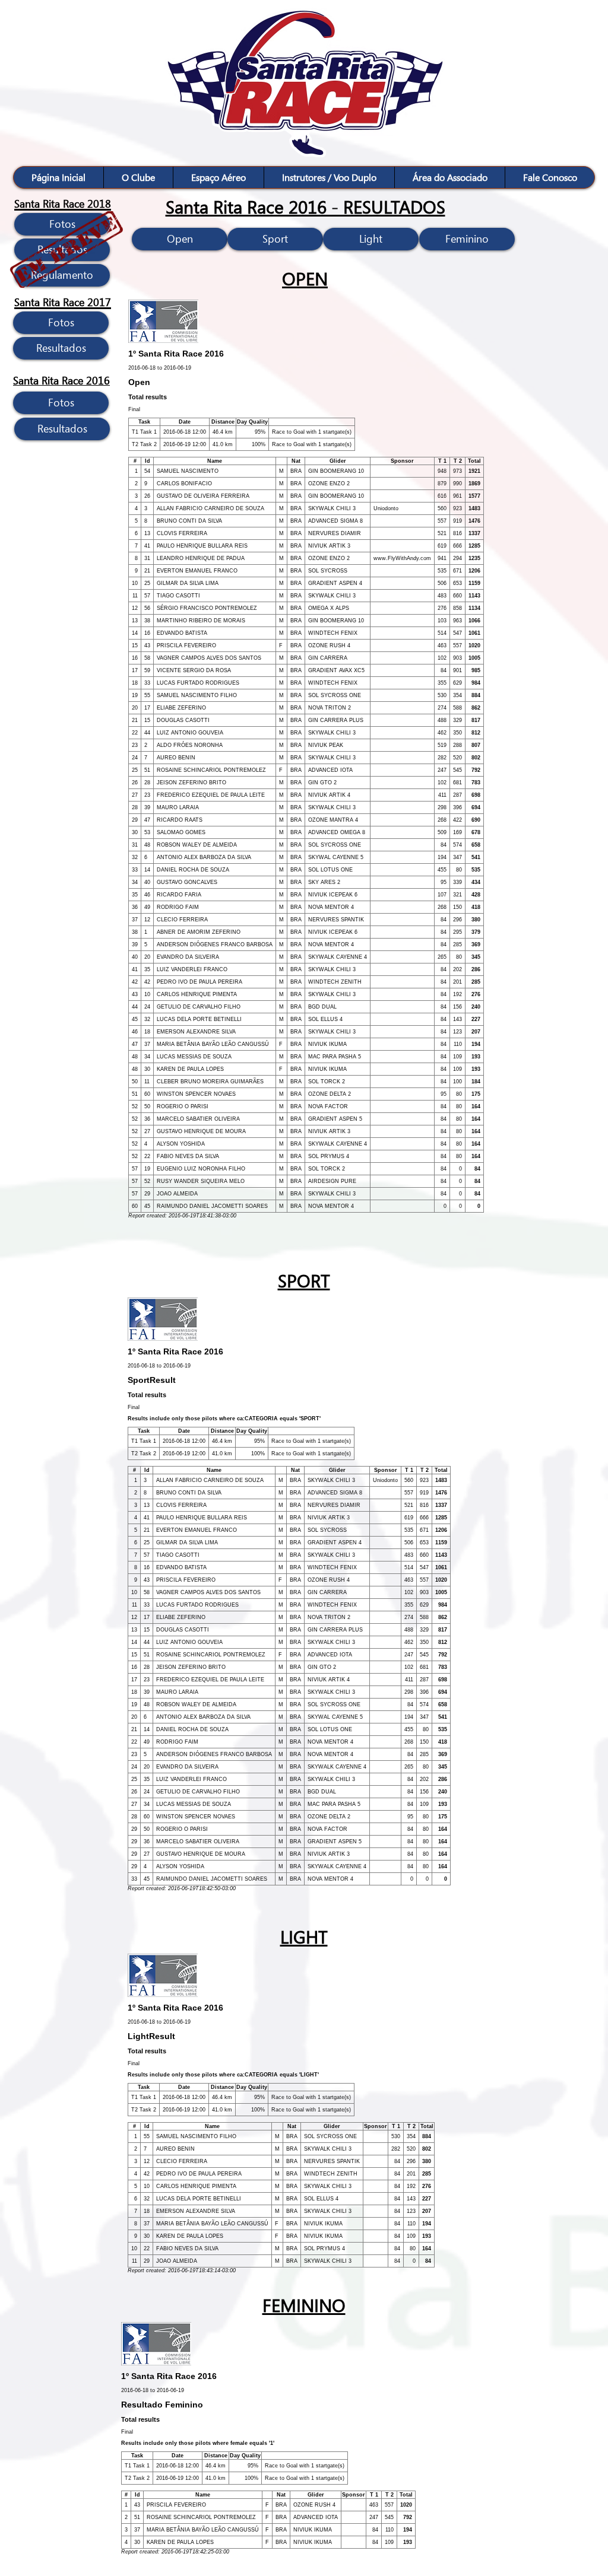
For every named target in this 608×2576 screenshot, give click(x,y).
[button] (138, 177)
